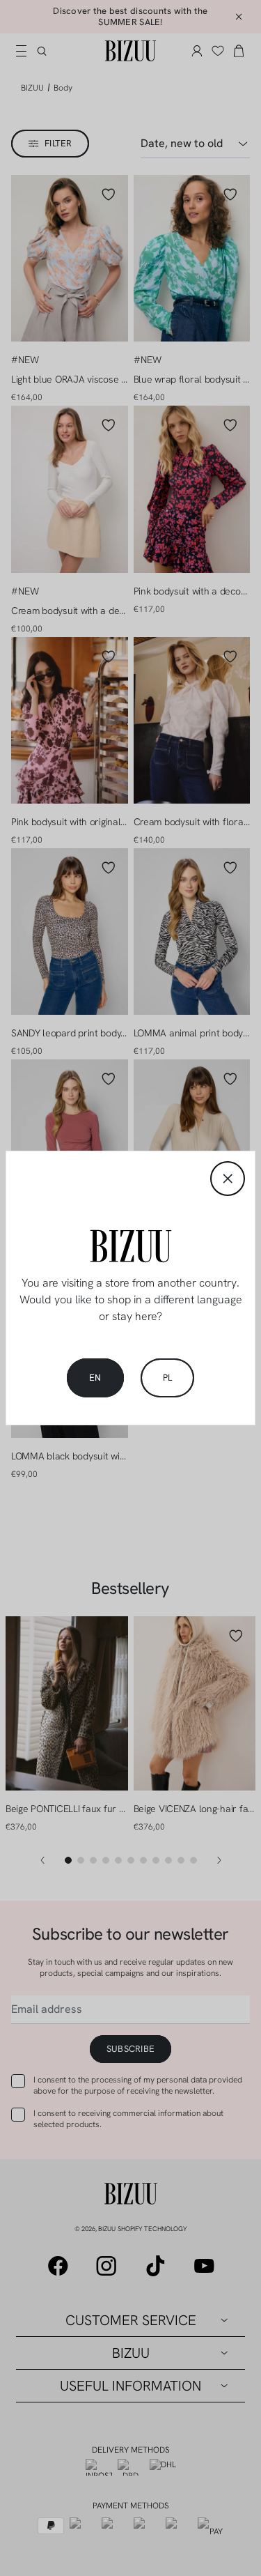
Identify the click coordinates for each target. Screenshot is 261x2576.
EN (95, 1378)
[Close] (228, 1179)
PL (168, 1378)
